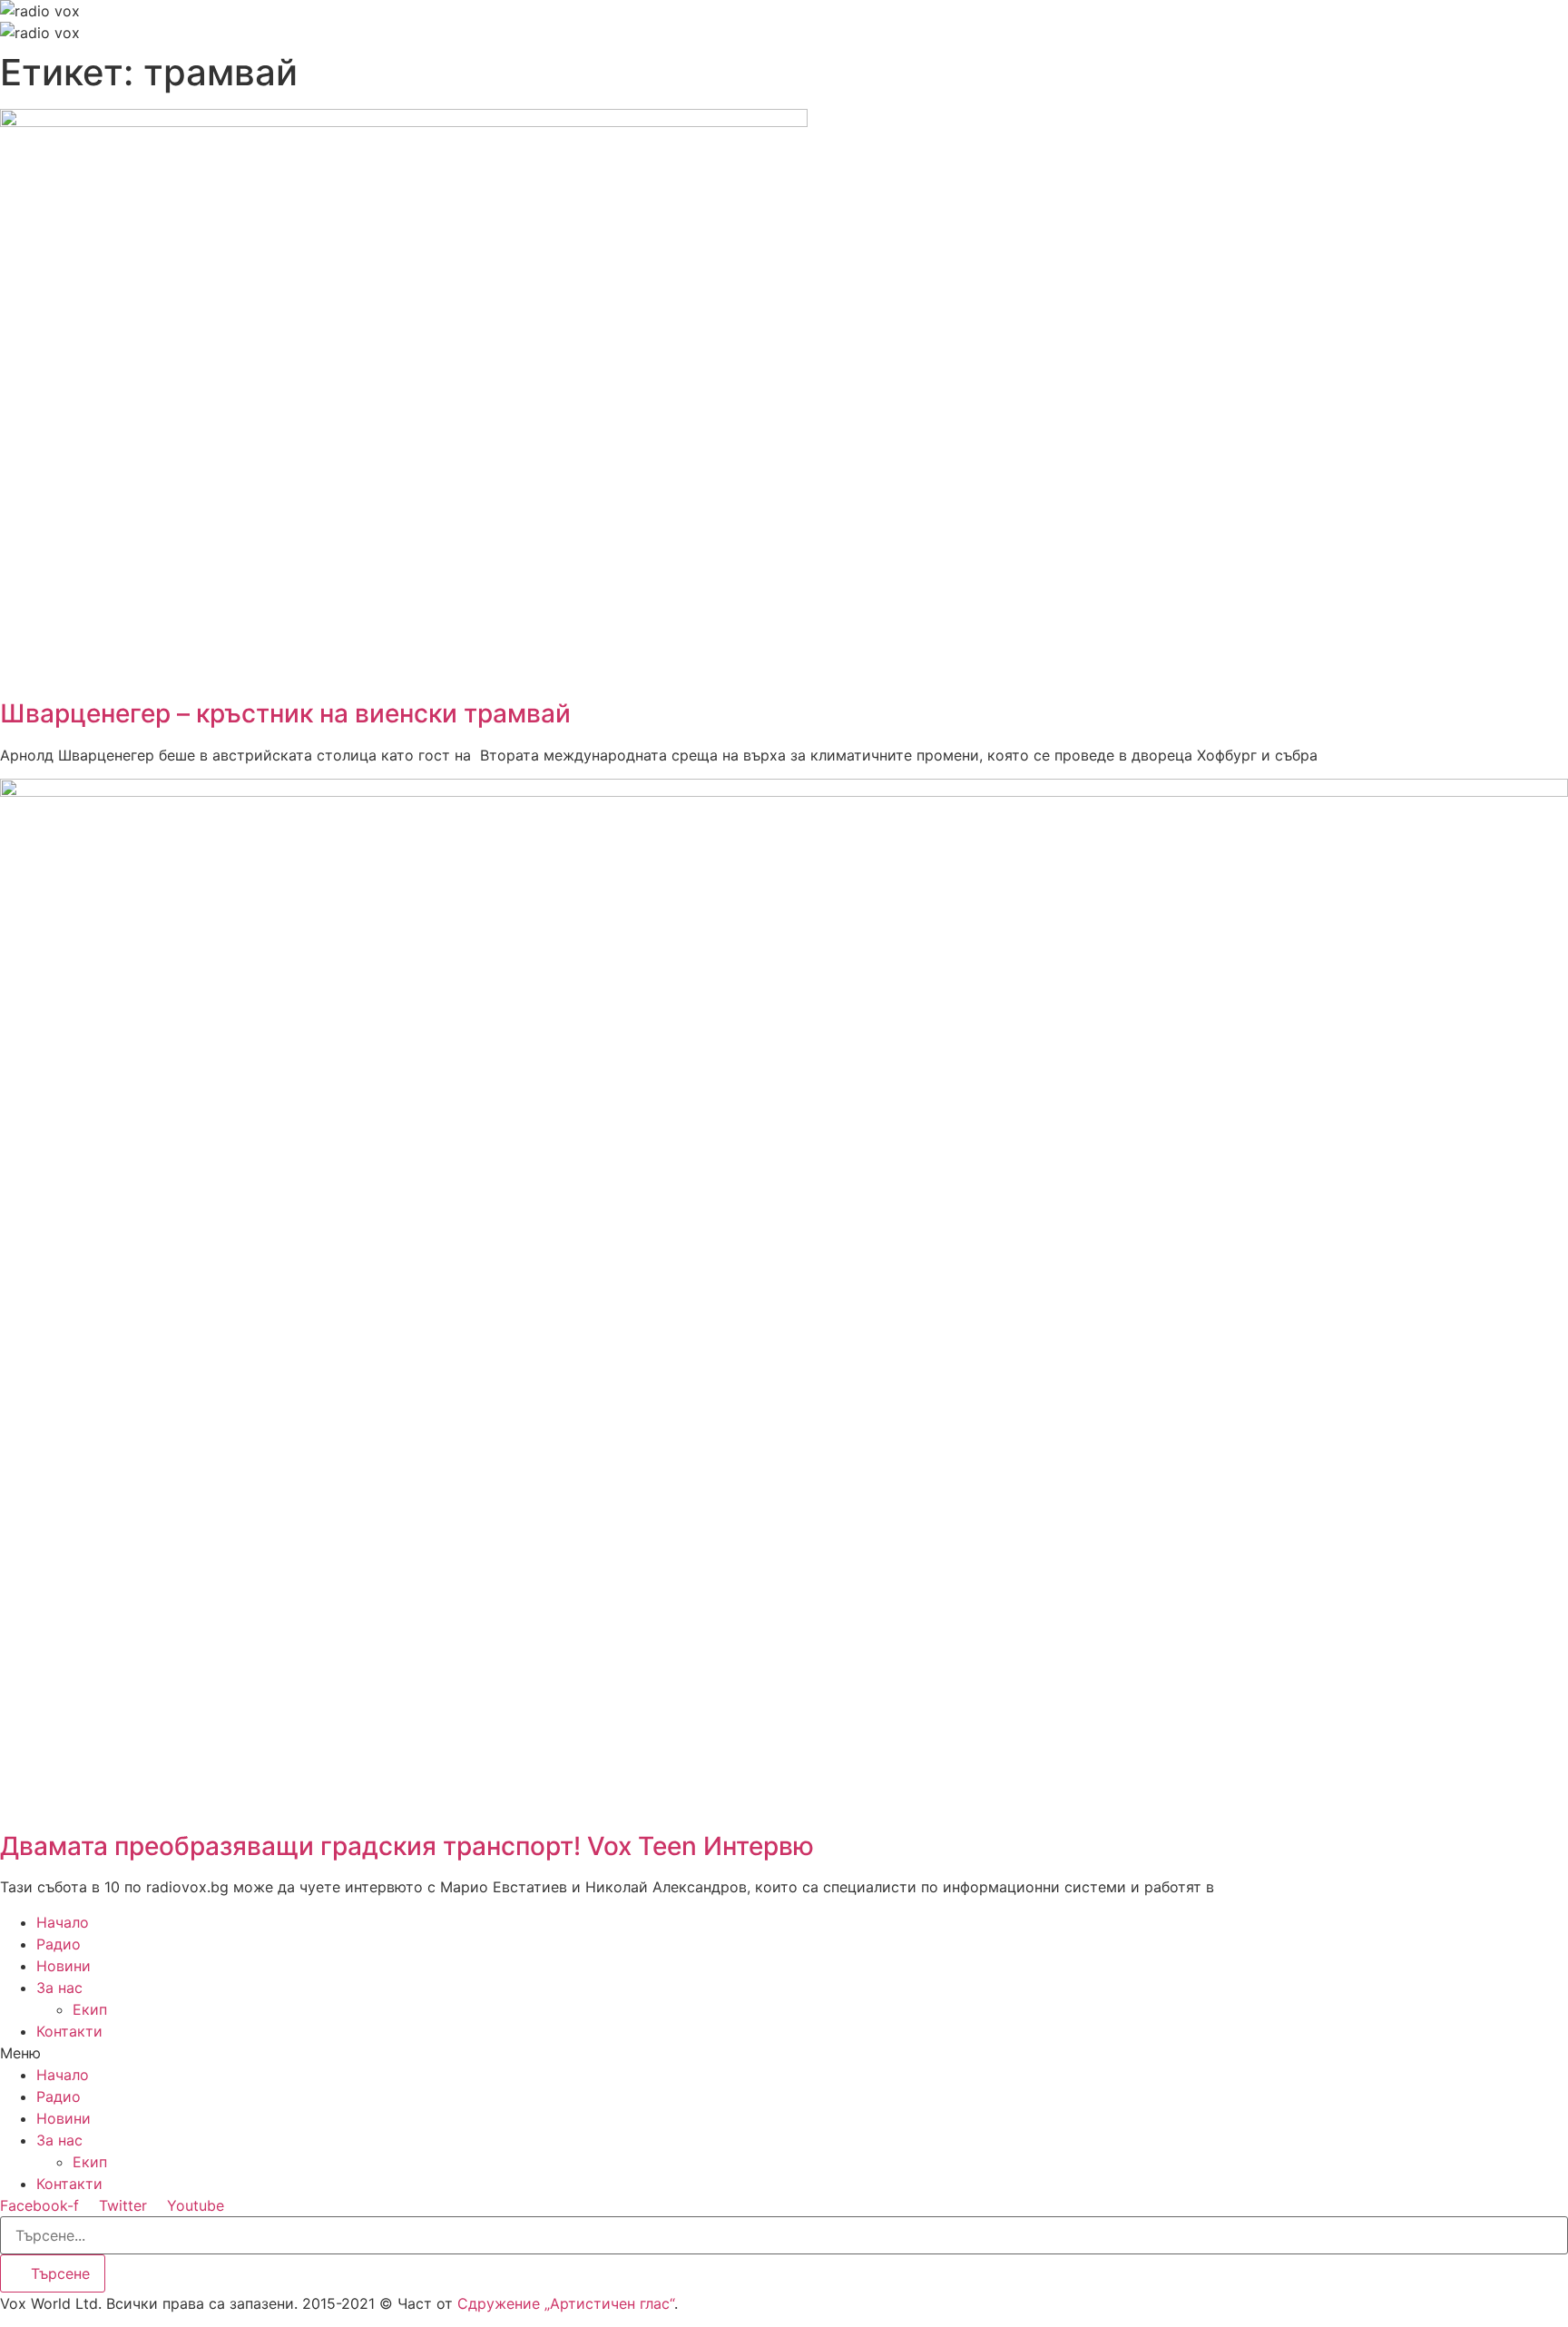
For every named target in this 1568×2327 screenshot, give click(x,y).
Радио (59, 1944)
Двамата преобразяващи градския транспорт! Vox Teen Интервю (407, 1846)
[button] (784, 2053)
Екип (90, 2009)
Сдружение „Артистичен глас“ (566, 2303)
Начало (63, 1922)
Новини (64, 1966)
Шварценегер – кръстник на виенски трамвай (285, 713)
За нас (59, 1988)
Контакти (69, 2031)
